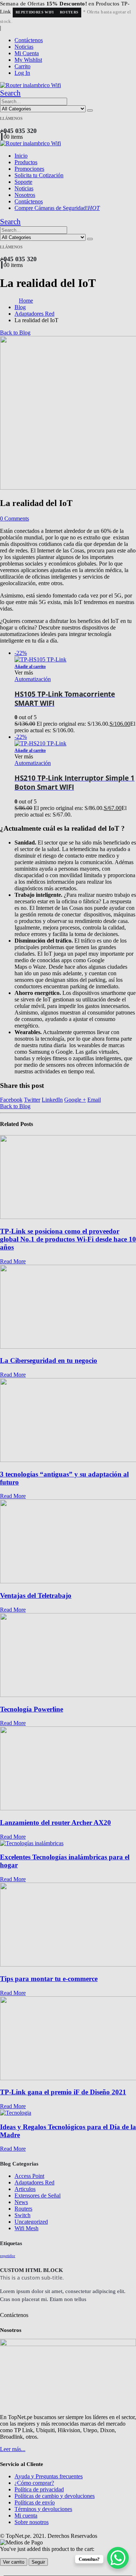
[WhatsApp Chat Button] (118, 2558)
